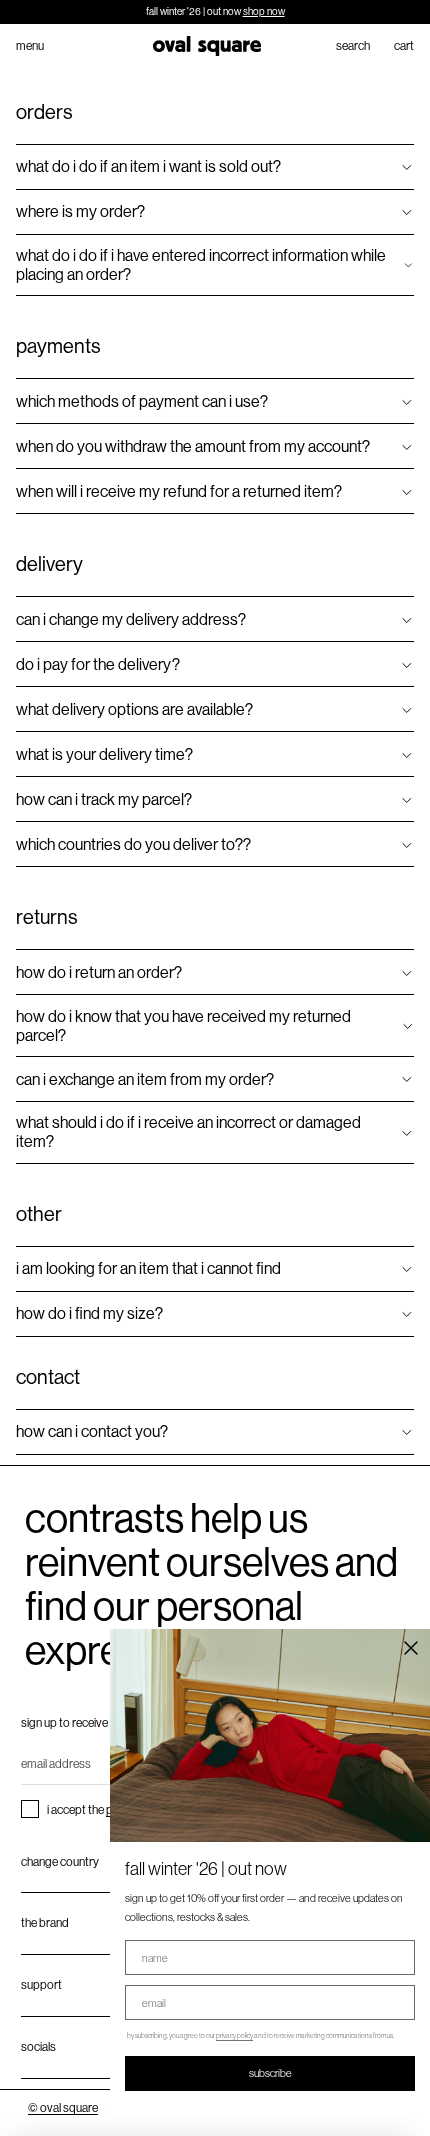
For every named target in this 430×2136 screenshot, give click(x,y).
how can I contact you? (92, 1431)
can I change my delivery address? (131, 619)
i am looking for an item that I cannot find (148, 1268)
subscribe (270, 2073)
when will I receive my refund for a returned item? (179, 491)
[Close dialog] (411, 1648)
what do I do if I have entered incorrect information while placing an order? (201, 265)
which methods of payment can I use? (142, 401)
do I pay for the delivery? (98, 664)
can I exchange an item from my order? (145, 1079)
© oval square (63, 2108)
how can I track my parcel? (104, 799)
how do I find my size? (89, 1313)
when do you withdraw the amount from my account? (193, 446)
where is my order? (80, 211)
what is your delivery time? (104, 754)
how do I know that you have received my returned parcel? (183, 1026)
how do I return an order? (99, 972)
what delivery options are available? (134, 709)
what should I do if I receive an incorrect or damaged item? (188, 1132)
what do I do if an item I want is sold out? (148, 166)
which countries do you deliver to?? (133, 844)
